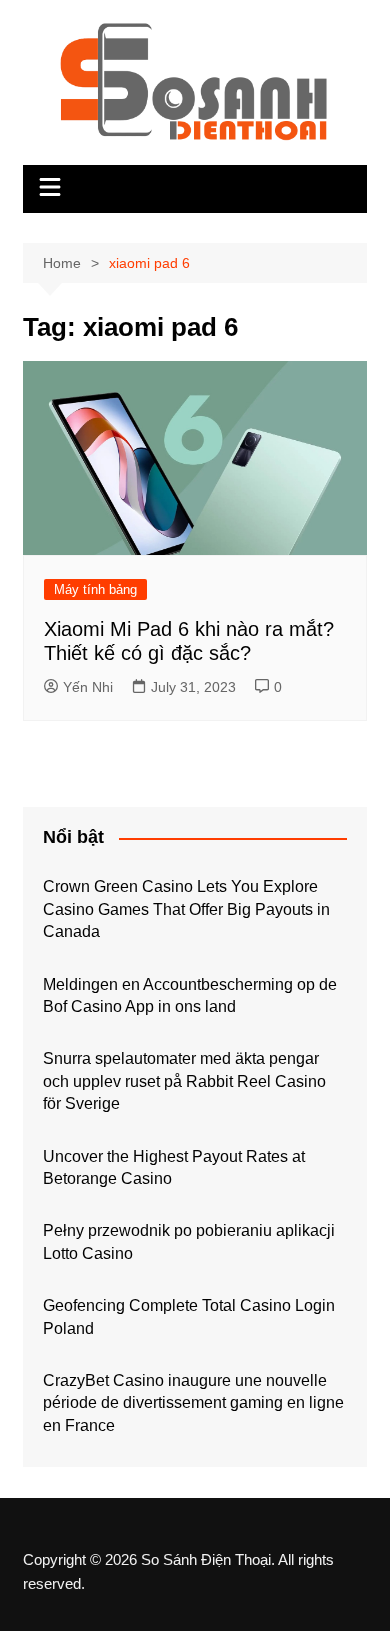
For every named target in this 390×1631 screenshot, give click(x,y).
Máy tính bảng (95, 589)
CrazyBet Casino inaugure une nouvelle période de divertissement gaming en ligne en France (193, 1403)
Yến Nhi (88, 687)
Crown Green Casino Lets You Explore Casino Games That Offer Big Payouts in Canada (186, 909)
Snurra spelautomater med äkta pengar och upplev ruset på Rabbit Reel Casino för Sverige (184, 1081)
